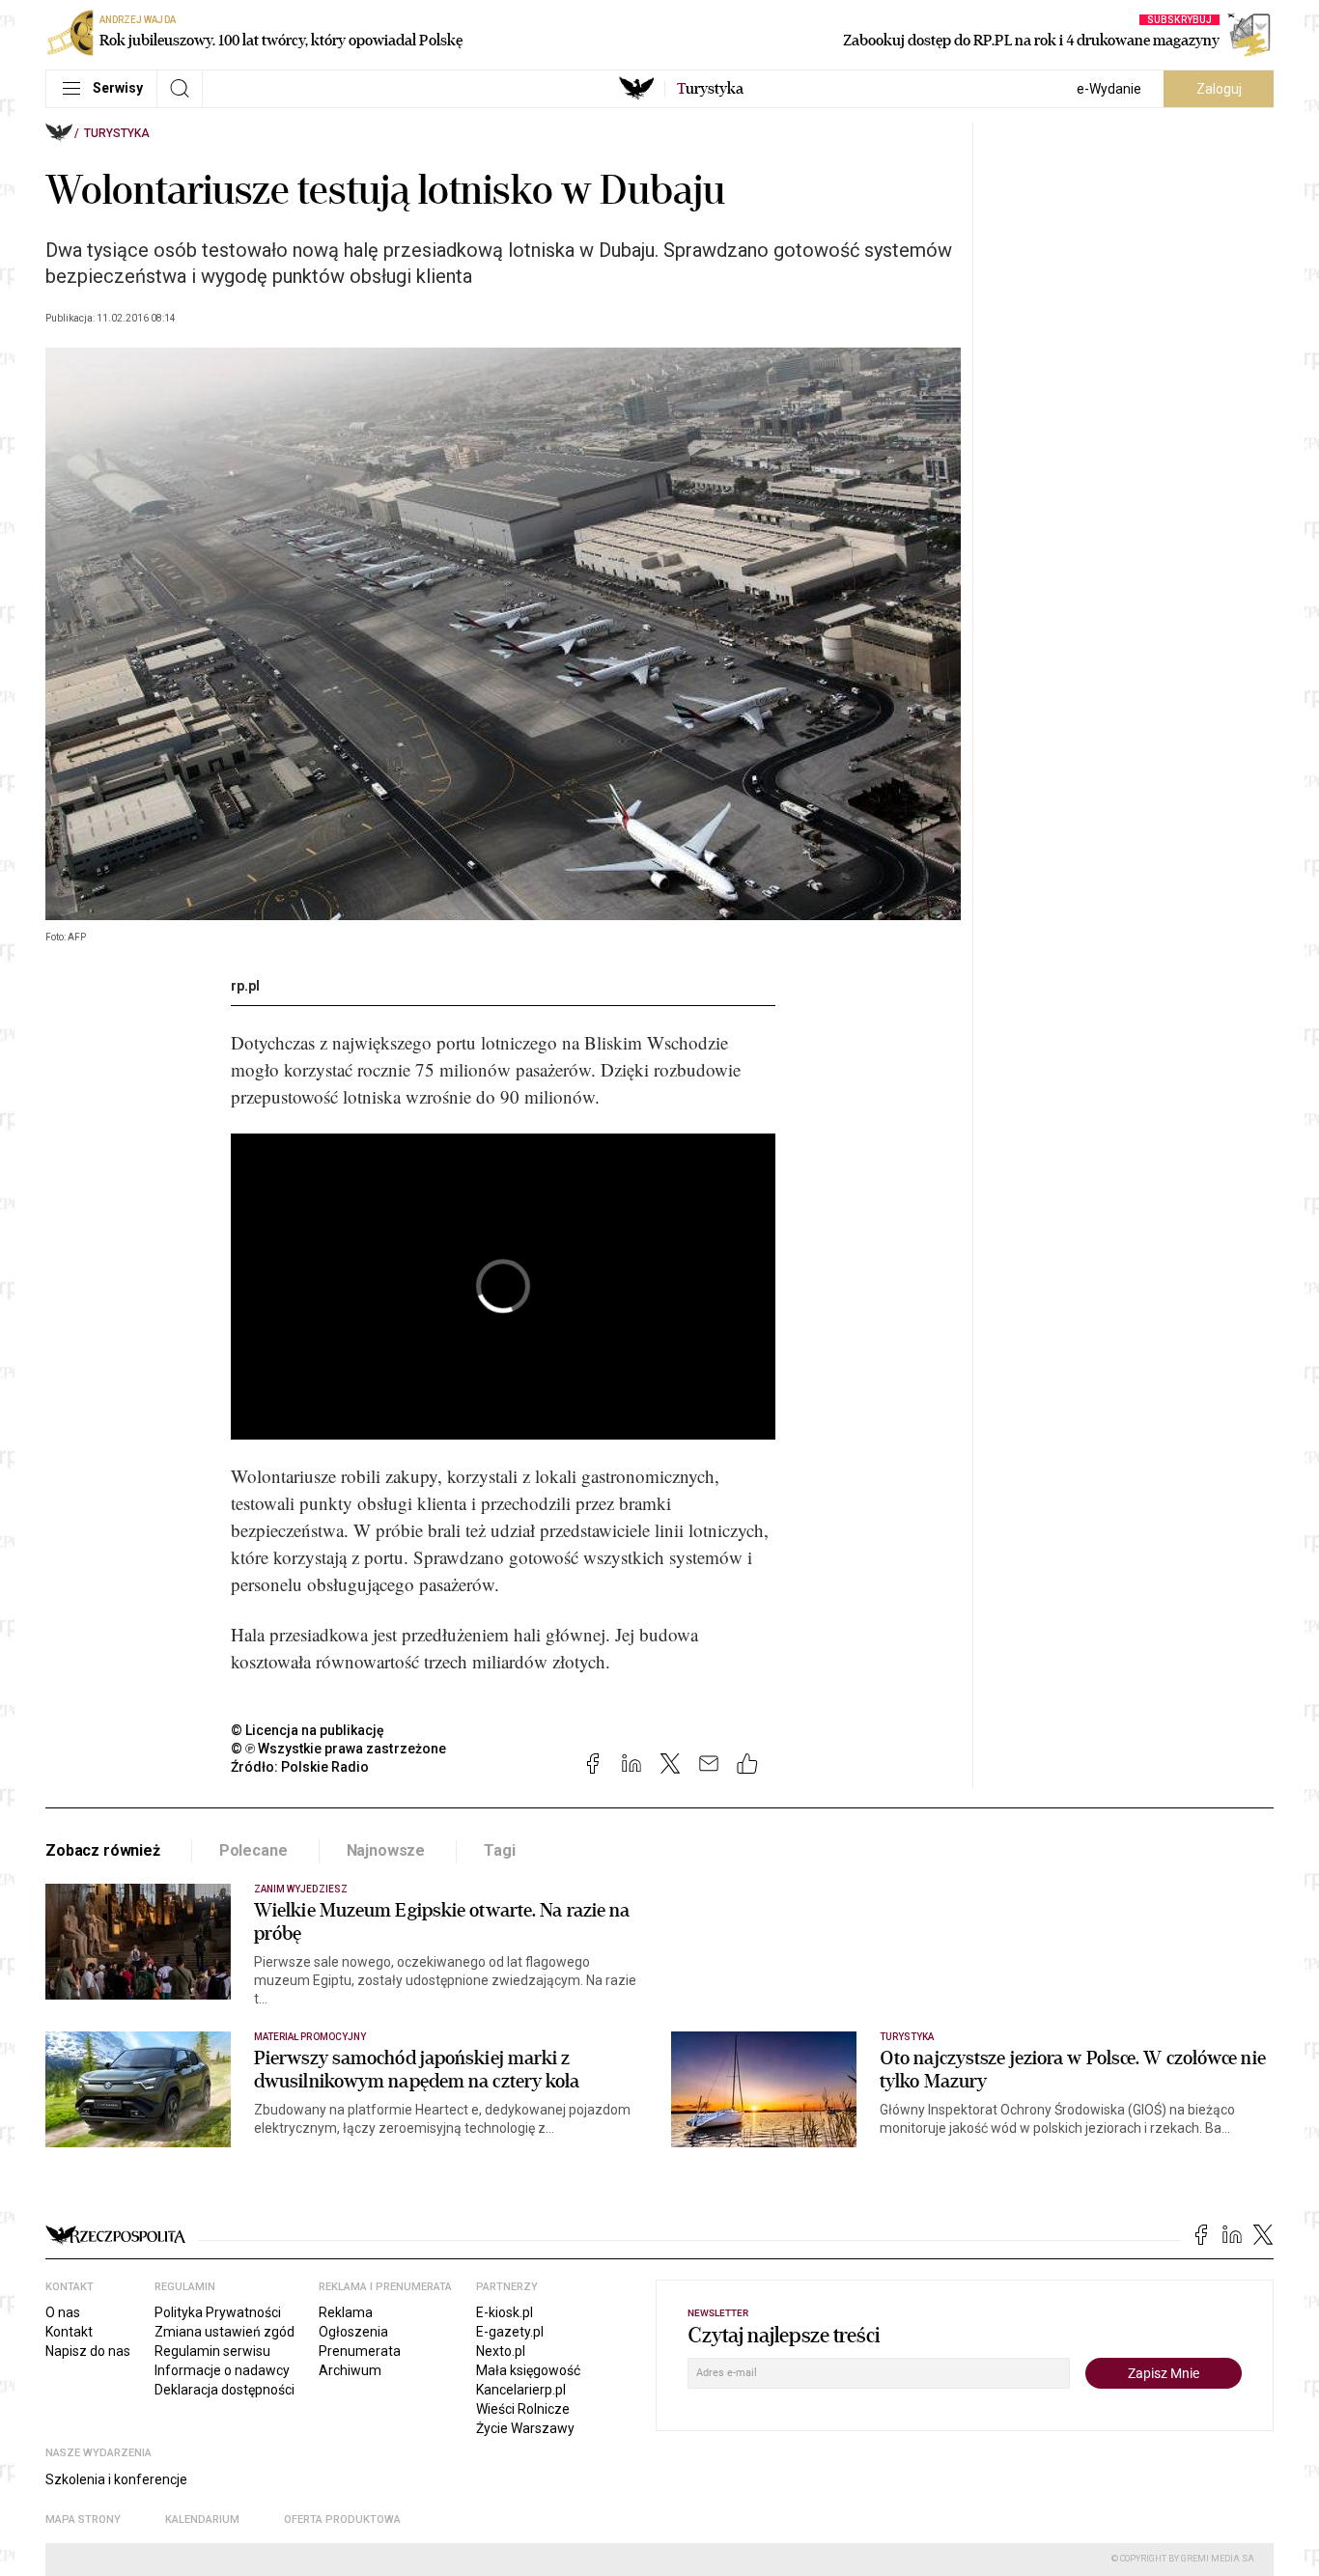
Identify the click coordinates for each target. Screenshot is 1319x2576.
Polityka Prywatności (218, 2312)
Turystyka (117, 133)
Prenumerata (360, 2351)
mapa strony (83, 2520)
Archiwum (350, 2370)
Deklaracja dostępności (225, 2390)
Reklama (346, 2312)
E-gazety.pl (510, 2332)
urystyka (710, 89)
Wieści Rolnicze (523, 2409)
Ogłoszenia (353, 2332)
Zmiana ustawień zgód (225, 2332)
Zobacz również (103, 1850)
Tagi (499, 1850)
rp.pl (245, 986)
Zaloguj (1219, 89)
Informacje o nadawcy (222, 2370)
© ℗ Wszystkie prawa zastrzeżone (338, 1749)
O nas (63, 2312)
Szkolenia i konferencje (116, 2479)
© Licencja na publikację (308, 1730)
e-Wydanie (1109, 89)
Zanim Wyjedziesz (301, 1889)
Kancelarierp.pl (521, 2390)
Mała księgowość (528, 2370)
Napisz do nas (88, 2351)
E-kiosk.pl (505, 2312)
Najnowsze (386, 1850)
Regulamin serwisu (212, 2351)
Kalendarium (202, 2520)
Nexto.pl (501, 2351)
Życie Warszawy (525, 2428)
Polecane (253, 1850)
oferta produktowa (342, 2520)
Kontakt (69, 2332)
